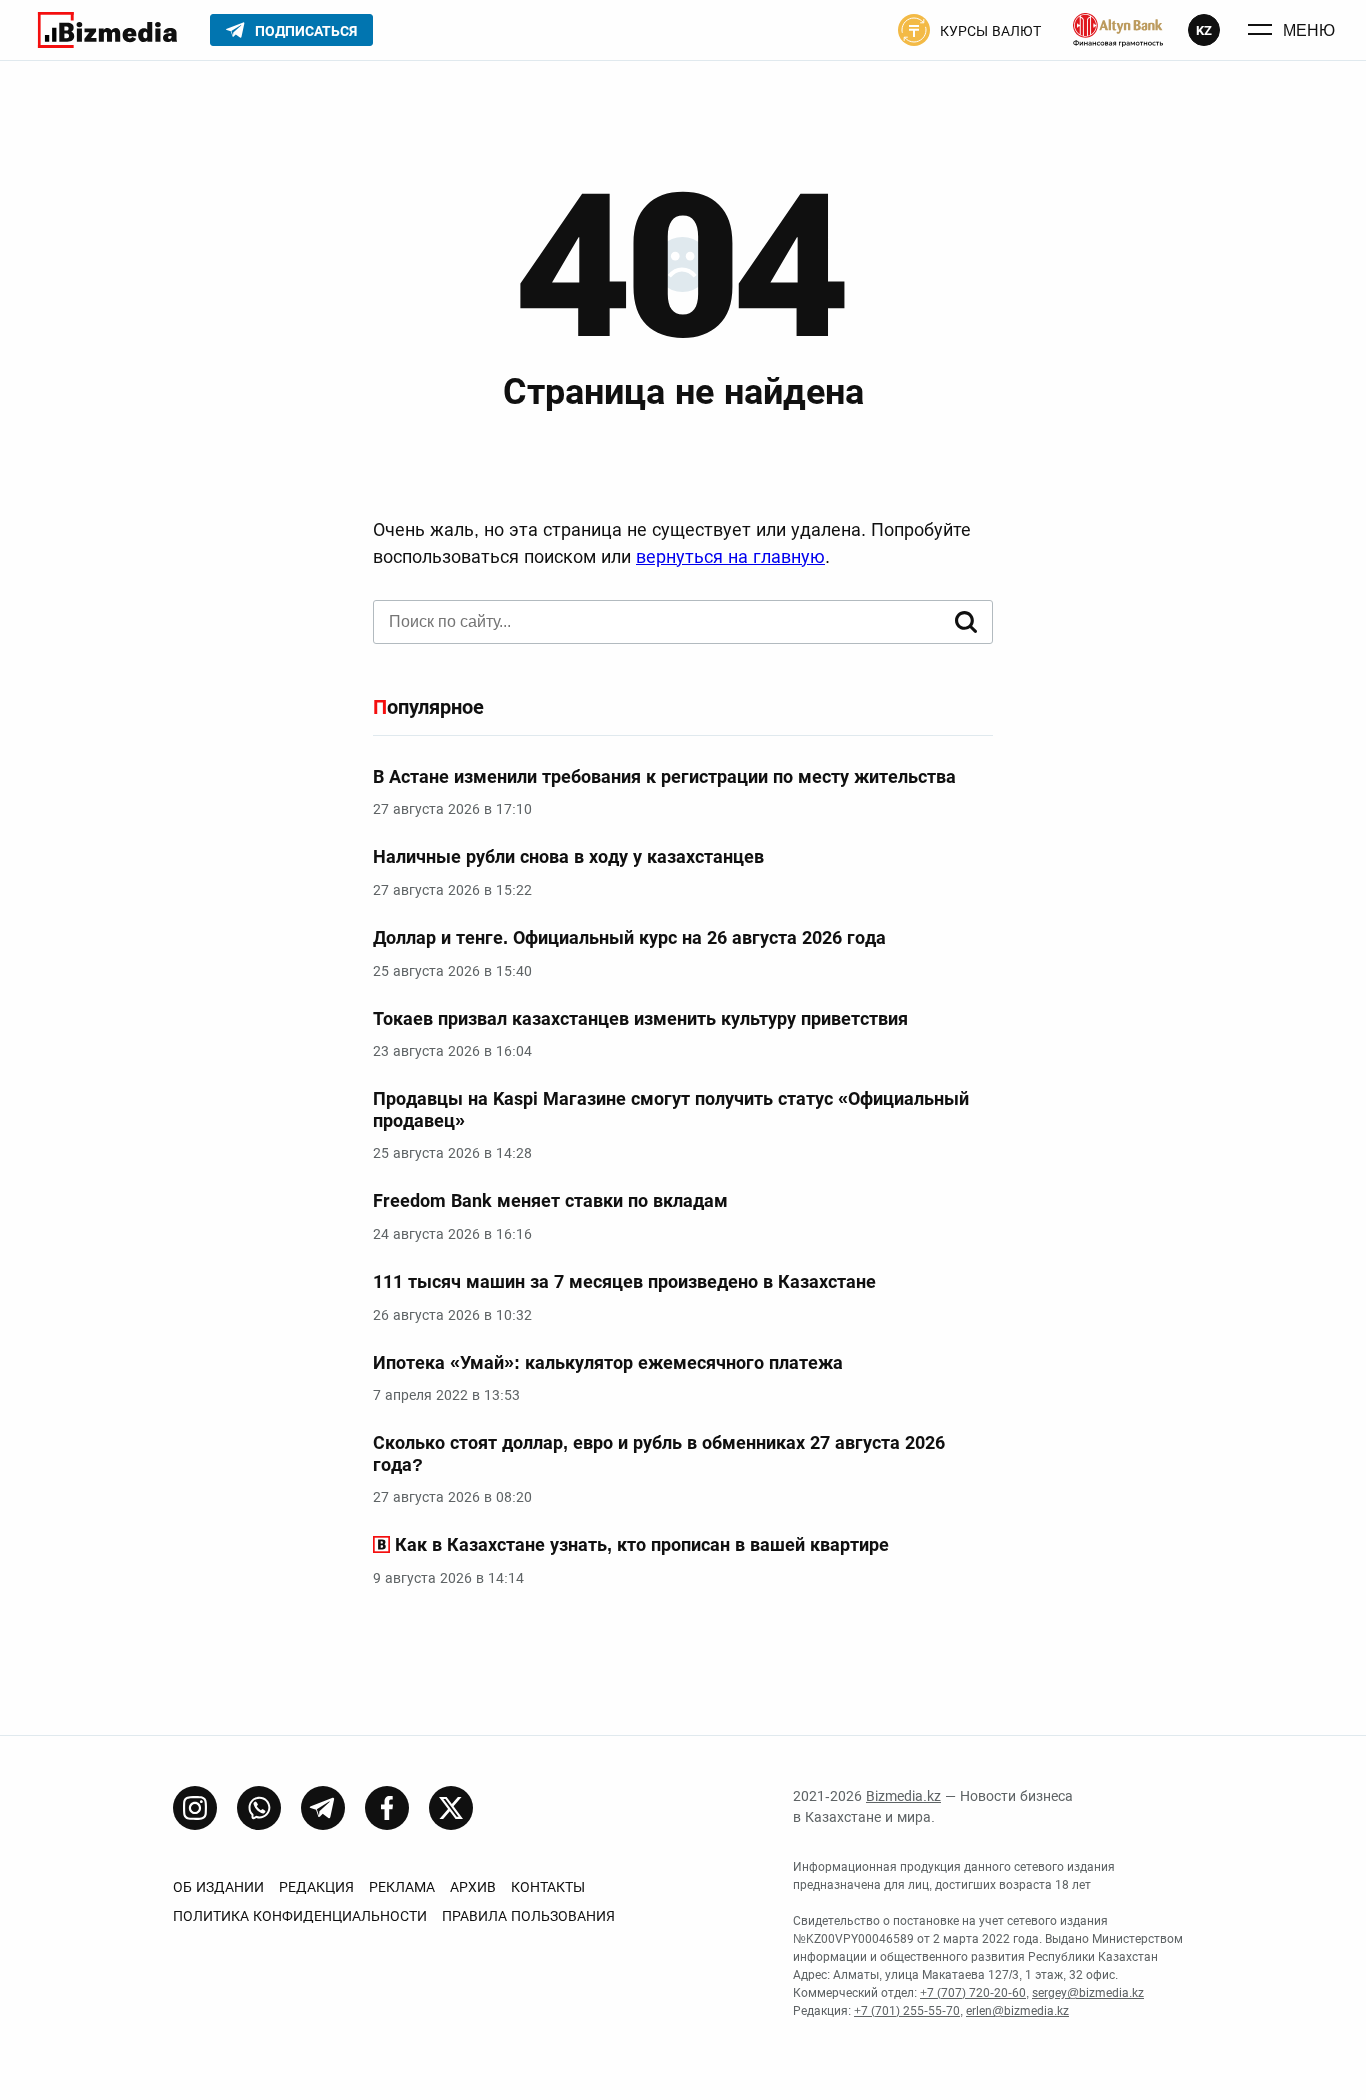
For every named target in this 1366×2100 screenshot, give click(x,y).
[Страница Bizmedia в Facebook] (387, 1808)
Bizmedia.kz (903, 1796)
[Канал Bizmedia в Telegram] (323, 1808)
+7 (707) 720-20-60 (973, 1993)
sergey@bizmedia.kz (1088, 1993)
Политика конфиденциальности (300, 1916)
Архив (473, 1887)
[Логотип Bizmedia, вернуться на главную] (107, 30)
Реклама (402, 1887)
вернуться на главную (730, 556)
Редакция (316, 1887)
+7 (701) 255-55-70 (907, 2011)
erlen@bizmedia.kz (1017, 2011)
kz (1204, 30)
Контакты (548, 1887)
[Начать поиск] (966, 622)
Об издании (218, 1887)
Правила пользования (528, 1916)
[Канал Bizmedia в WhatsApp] (259, 1808)
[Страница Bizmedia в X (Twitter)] (451, 1808)
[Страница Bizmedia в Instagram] (195, 1808)
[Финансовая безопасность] (1118, 30)
